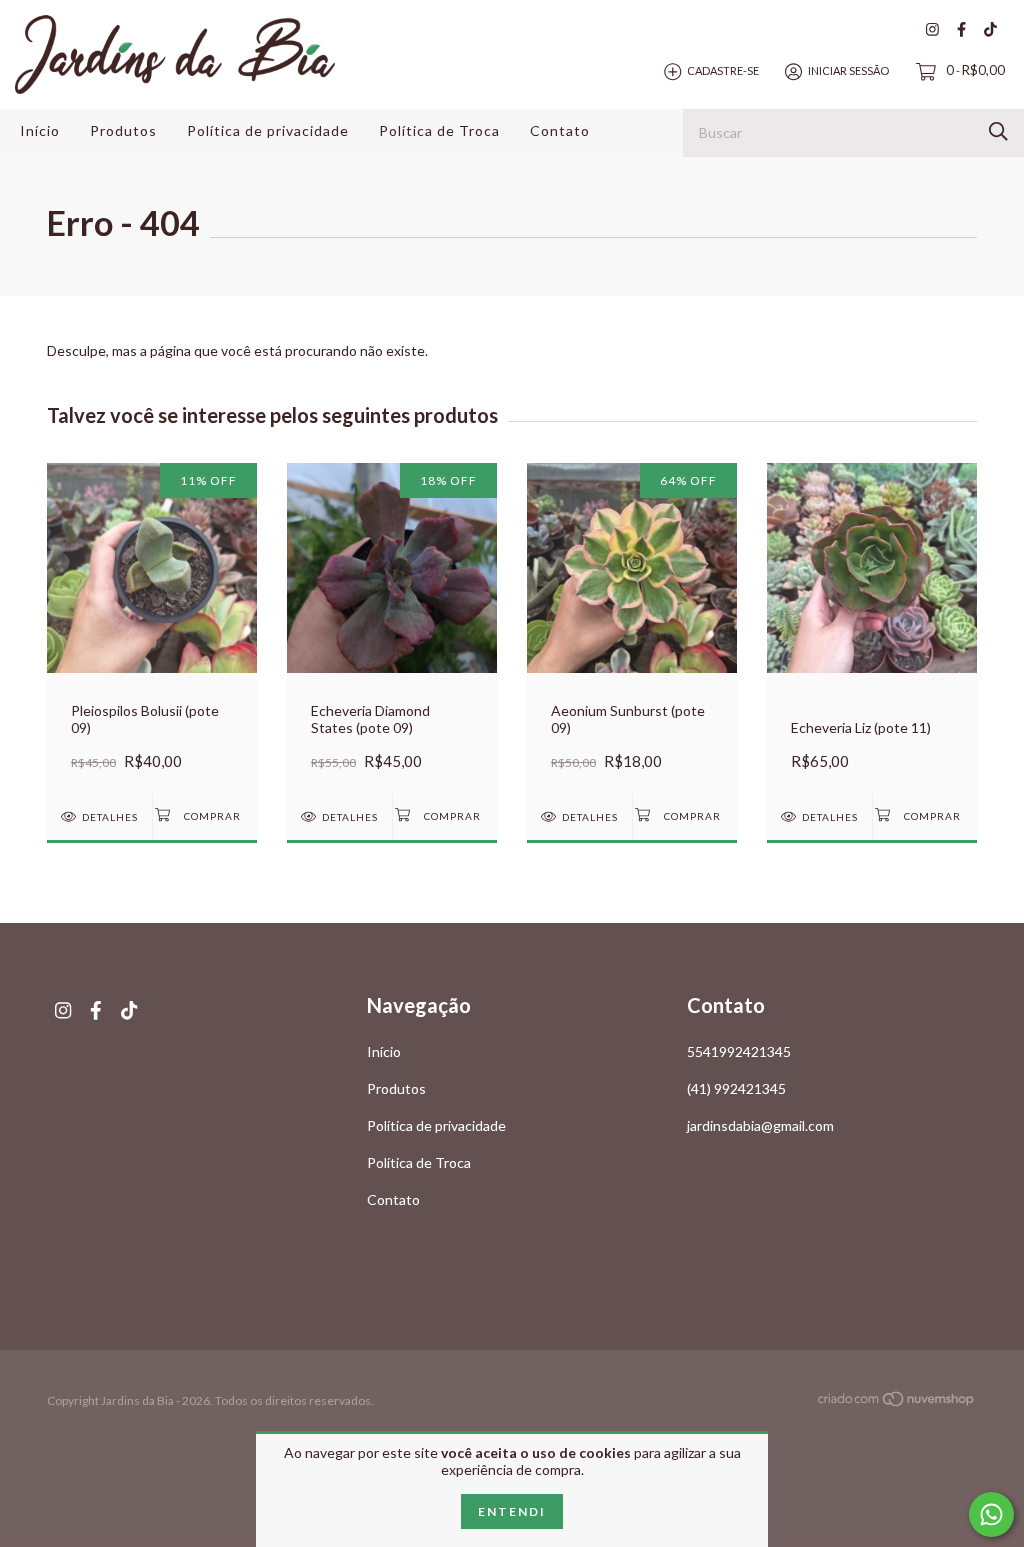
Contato (560, 130)
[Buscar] (998, 131)
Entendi (512, 1511)
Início (40, 130)
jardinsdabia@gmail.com (760, 1125)
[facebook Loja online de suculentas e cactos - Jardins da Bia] (961, 29)
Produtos (123, 130)
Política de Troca (439, 130)
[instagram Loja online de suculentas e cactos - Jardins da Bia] (932, 29)
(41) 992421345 (736, 1088)
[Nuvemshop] (897, 1402)
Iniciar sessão (848, 70)
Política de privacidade (268, 130)
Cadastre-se (723, 70)
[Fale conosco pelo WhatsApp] (991, 1514)
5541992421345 (739, 1051)
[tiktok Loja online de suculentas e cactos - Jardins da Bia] (990, 29)
